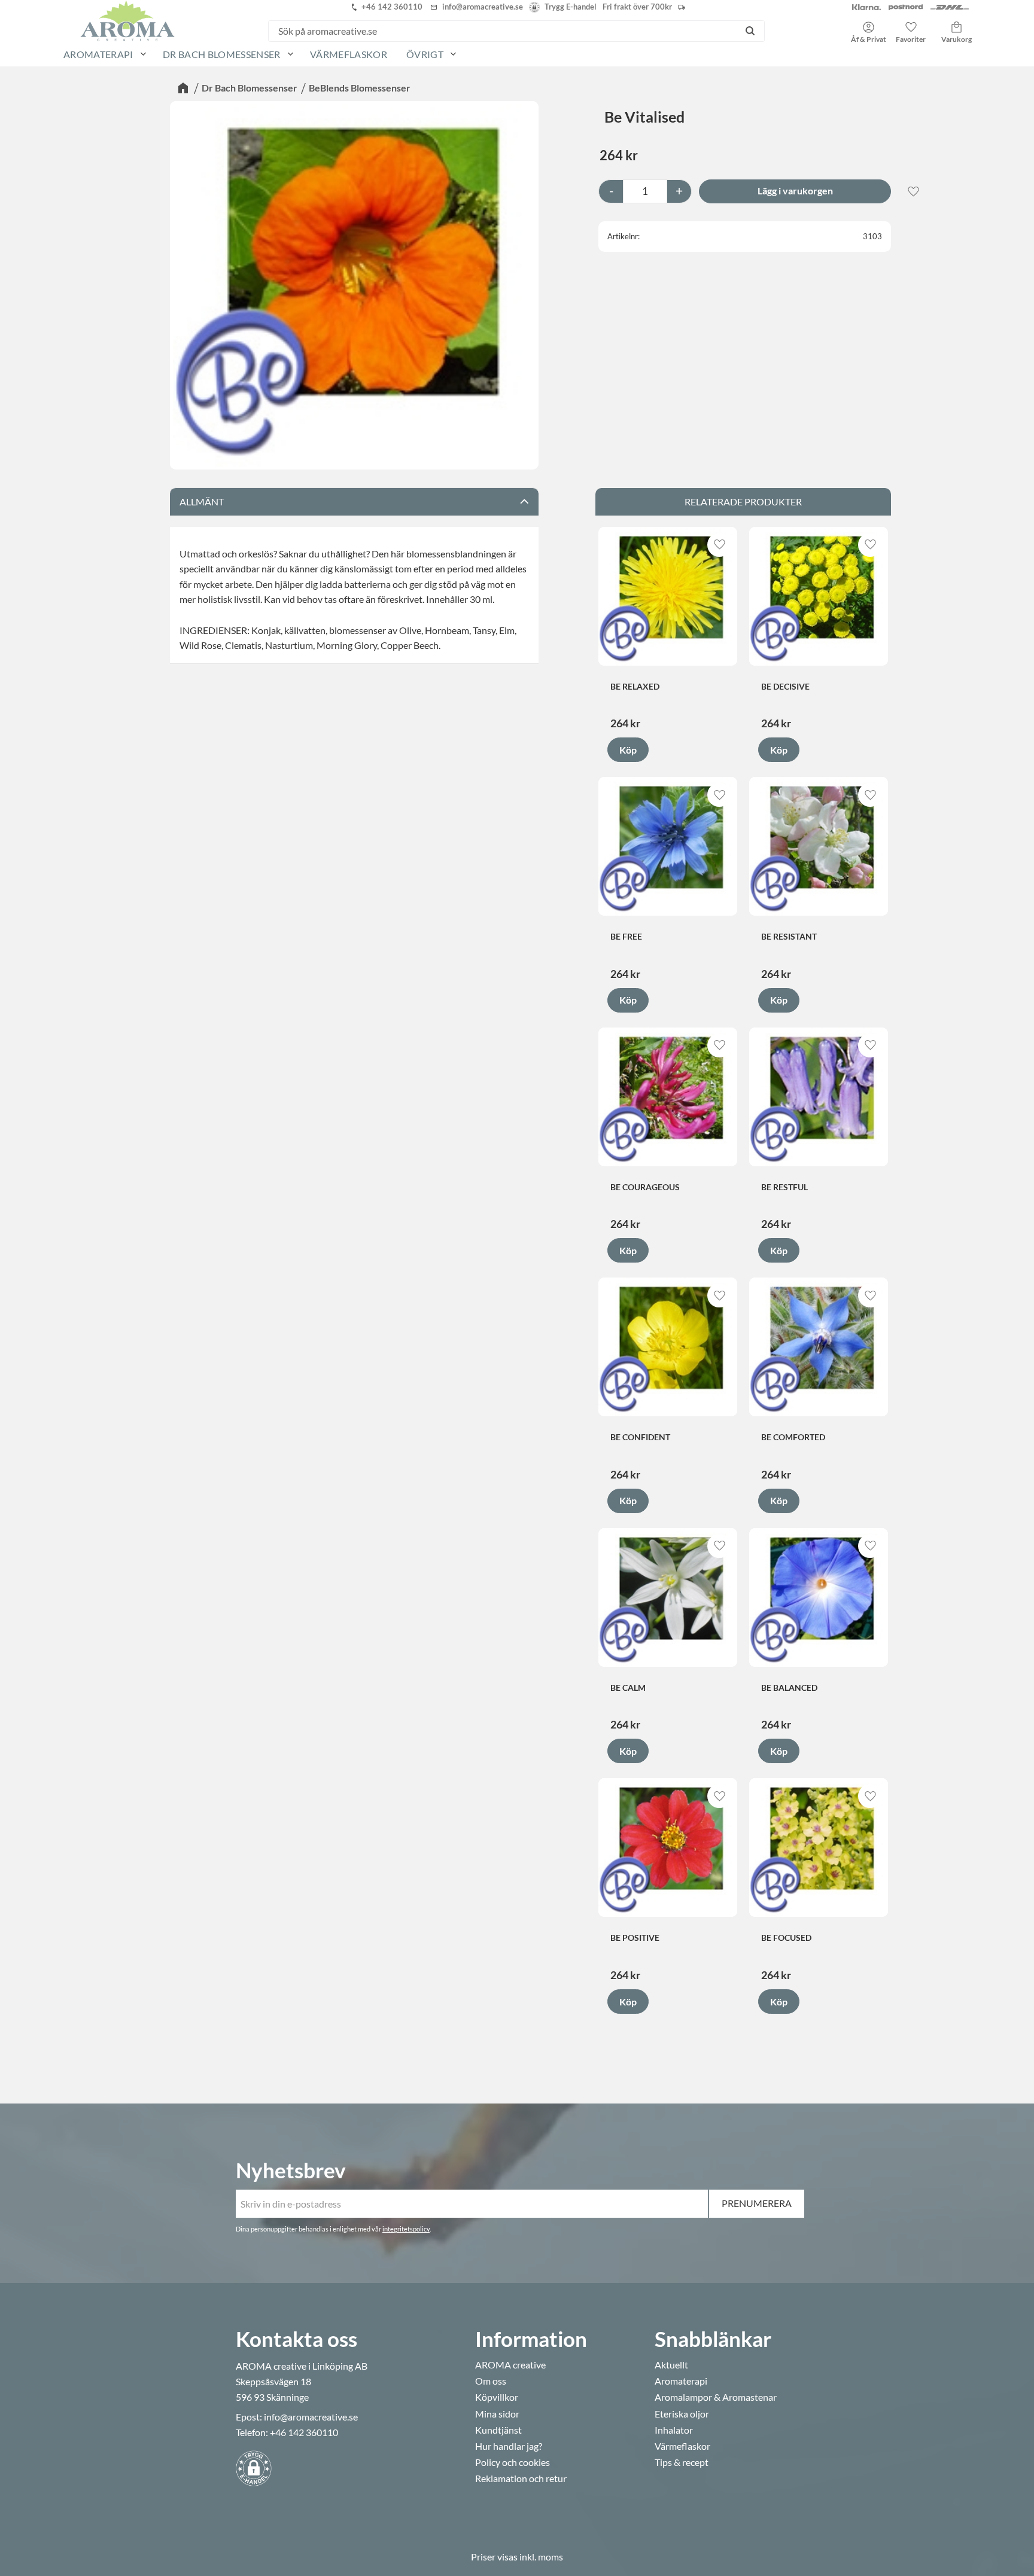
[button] (911, 28)
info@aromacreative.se (311, 2417)
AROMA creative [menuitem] (510, 2365)
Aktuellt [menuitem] (671, 2365)
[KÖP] (795, 191)
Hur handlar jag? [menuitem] (509, 2446)
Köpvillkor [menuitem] (497, 2397)
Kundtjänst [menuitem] (498, 2430)
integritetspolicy (406, 2229)
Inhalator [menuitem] (674, 2430)
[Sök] (750, 31)
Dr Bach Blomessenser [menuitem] (221, 54)
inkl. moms (541, 2557)
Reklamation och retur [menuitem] (521, 2479)
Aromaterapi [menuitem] (98, 54)
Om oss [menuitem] (491, 2381)
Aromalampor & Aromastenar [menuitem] (716, 2397)
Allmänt (202, 502)
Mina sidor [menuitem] (497, 2414)
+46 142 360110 (304, 2432)
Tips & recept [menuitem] (682, 2462)
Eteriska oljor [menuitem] (682, 2414)
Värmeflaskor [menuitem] (349, 54)
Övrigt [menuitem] (425, 54)
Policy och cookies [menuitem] (513, 2462)
